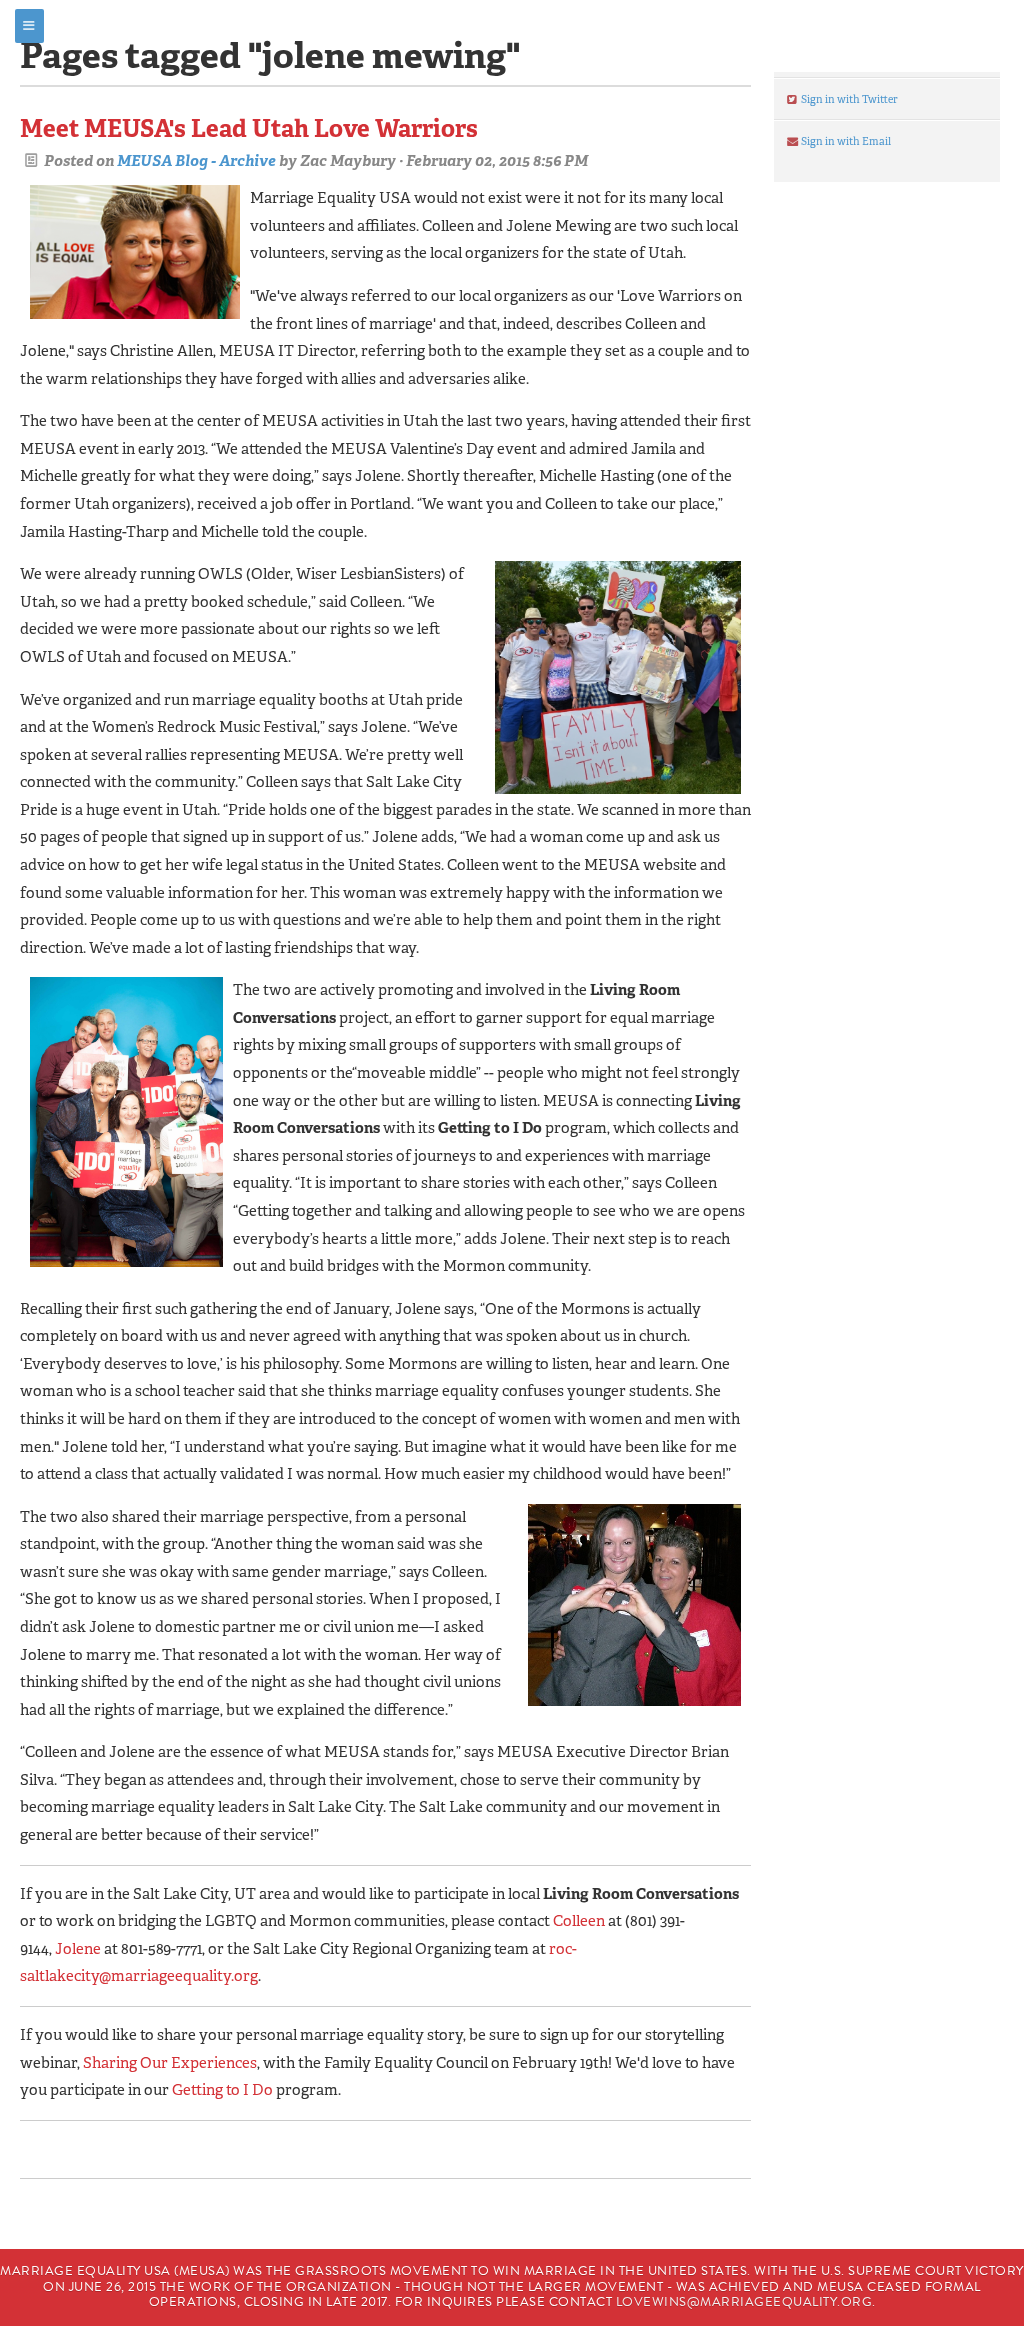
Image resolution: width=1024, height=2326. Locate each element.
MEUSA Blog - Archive (196, 161)
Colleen (579, 1921)
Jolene (78, 1949)
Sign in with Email (845, 141)
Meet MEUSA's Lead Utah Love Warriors (249, 128)
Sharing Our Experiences (170, 2063)
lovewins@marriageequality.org (744, 2302)
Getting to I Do (222, 2090)
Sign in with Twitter (848, 99)
